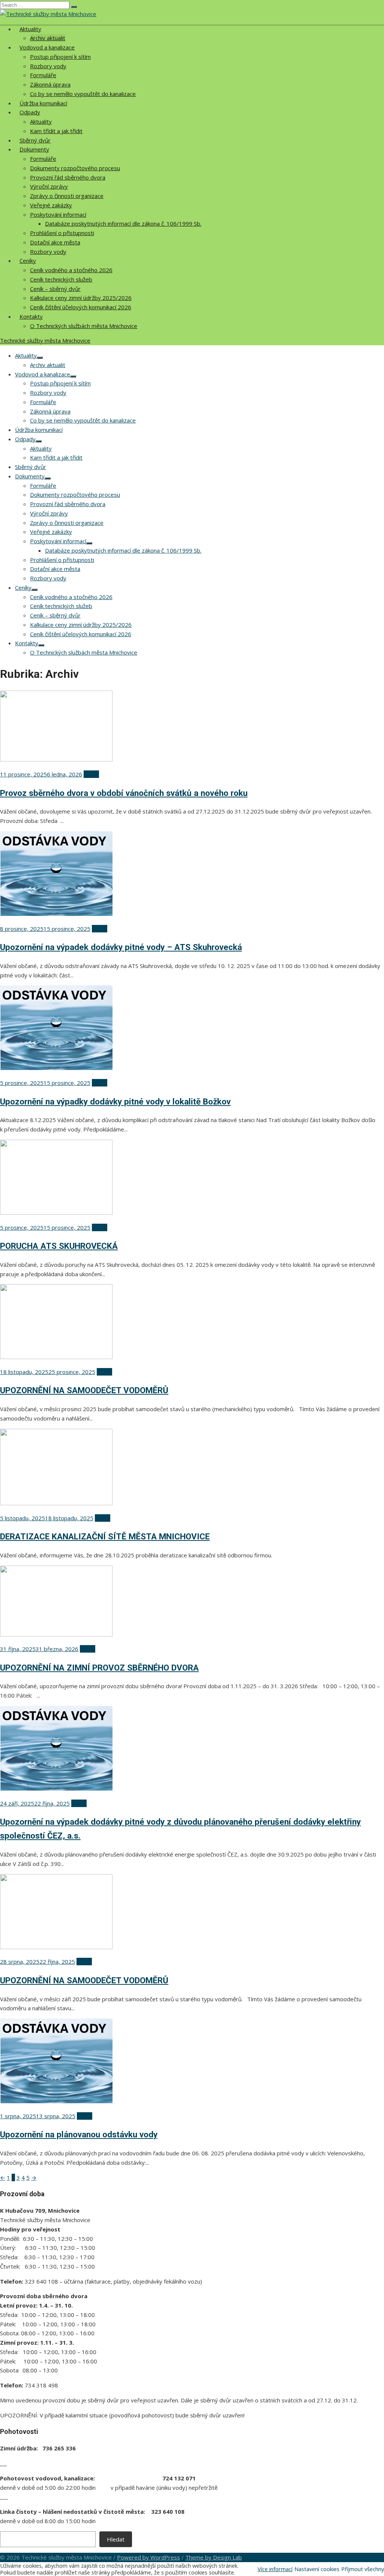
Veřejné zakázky (51, 205)
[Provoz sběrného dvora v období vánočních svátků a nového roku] (56, 759)
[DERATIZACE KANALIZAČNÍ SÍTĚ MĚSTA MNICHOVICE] (56, 1503)
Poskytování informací (58, 214)
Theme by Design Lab (214, 2557)
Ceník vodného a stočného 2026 (71, 270)
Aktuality (30, 29)
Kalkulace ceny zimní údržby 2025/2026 (81, 298)
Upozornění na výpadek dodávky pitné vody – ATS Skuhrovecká (121, 947)
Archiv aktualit (48, 38)
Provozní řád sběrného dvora (68, 177)
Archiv (91, 774)
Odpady (30, 112)
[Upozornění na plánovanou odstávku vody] (56, 2101)
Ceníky (28, 261)
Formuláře (43, 75)
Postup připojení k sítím (60, 57)
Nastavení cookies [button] (317, 2569)
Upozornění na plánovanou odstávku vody (79, 2134)
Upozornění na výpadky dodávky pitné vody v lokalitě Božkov (115, 1101)
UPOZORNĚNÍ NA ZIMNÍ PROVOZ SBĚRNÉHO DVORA (99, 1668)
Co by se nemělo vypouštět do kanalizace (83, 94)
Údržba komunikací (43, 103)
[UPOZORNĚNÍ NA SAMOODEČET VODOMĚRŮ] (56, 1357)
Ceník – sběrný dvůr (55, 289)
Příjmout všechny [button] (363, 2569)
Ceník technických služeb (61, 279)
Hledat (116, 2539)
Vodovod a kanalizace (47, 47)
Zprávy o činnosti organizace (67, 196)
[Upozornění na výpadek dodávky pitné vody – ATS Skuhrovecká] (56, 914)
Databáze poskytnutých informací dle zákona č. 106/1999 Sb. (123, 223)
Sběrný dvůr (35, 140)
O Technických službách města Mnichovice (84, 326)
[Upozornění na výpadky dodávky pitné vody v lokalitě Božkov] (56, 1068)
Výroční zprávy (49, 186)
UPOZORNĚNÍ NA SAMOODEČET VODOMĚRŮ (84, 1390)
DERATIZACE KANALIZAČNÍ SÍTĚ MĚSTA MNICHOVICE (105, 1536)
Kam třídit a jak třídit (56, 131)
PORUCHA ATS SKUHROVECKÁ (59, 1246)
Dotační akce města (55, 242)
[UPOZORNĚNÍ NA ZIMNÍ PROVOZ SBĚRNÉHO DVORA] (56, 1634)
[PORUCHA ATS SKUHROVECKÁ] (56, 1212)
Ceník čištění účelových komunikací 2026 (81, 307)
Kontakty (31, 316)
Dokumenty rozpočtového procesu (75, 168)
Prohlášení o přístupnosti (62, 233)
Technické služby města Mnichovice (45, 340)
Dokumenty (34, 149)
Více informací (275, 2569)
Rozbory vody (48, 66)
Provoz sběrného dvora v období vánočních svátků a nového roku (124, 793)
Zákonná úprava (50, 84)
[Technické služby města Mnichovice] (48, 14)
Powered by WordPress (148, 2557)
